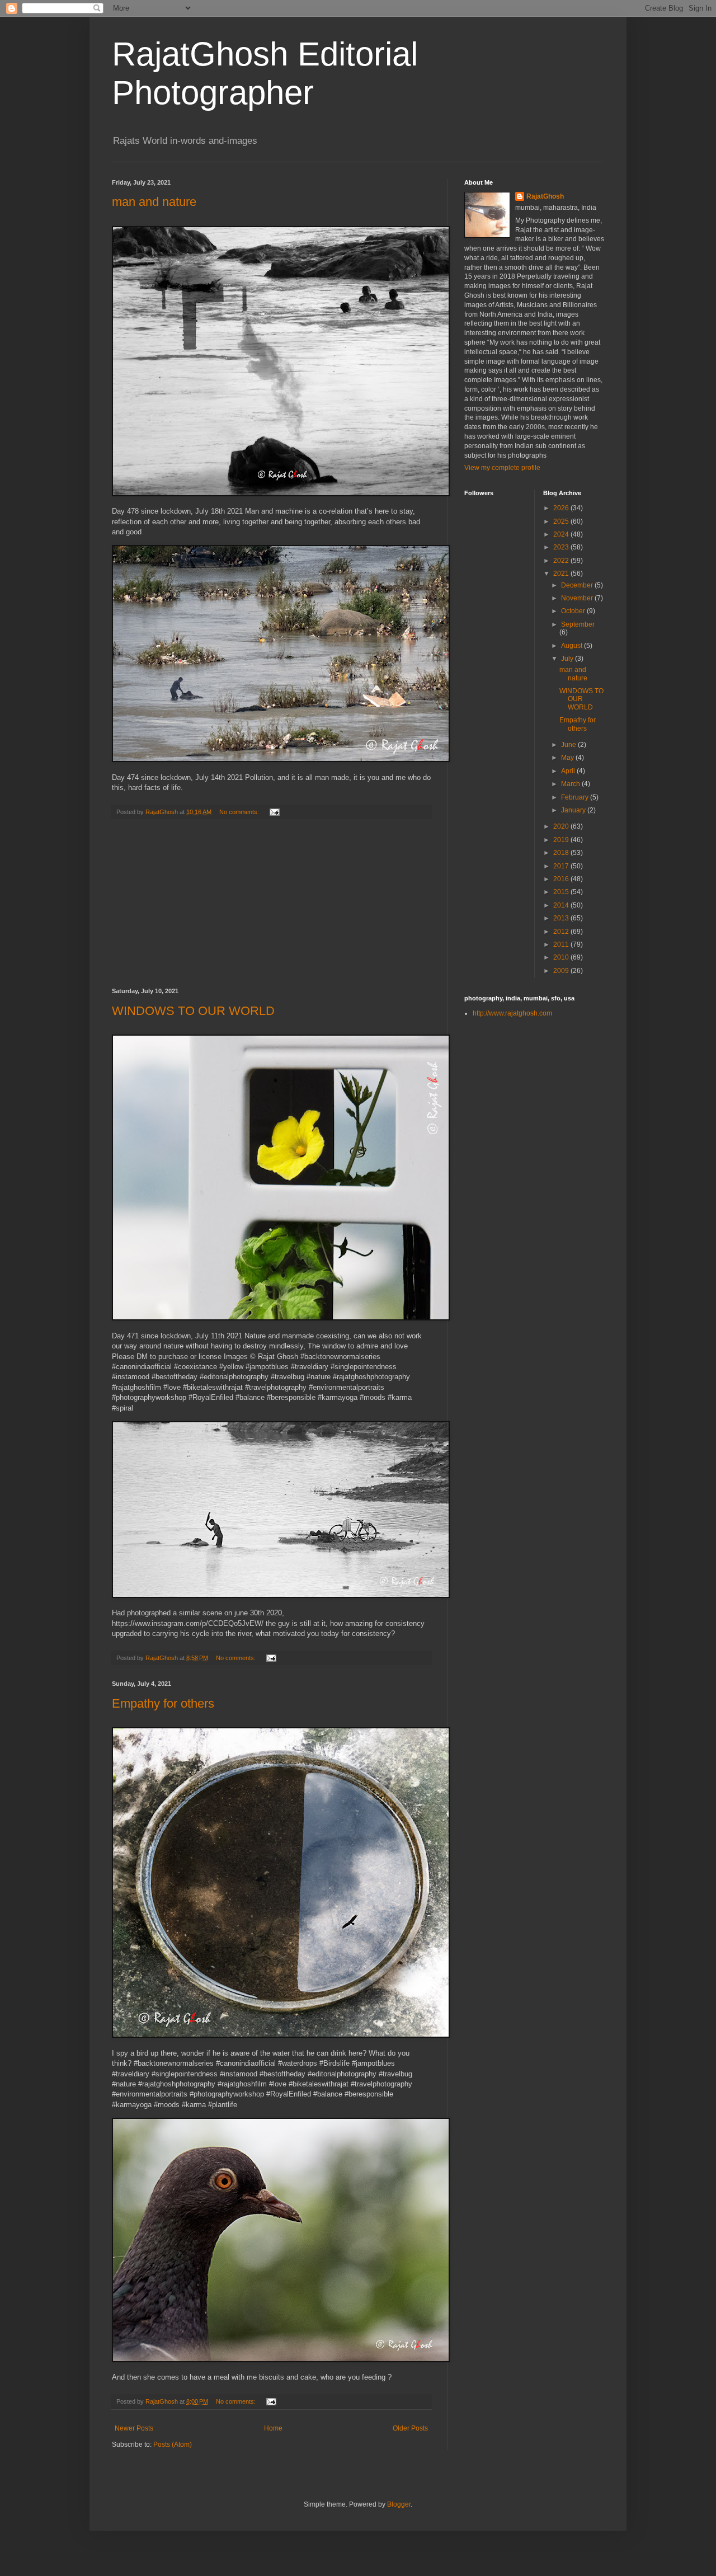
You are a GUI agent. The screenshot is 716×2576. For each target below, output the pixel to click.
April (569, 771)
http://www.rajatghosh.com (512, 1013)
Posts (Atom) (173, 2445)
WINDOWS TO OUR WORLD (193, 1011)
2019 (562, 840)
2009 (562, 971)
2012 (562, 932)
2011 (562, 944)
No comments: (240, 812)
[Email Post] (274, 812)
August (573, 646)
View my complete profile (502, 468)
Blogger (399, 2504)
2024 (562, 534)
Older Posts (410, 2428)
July (568, 659)
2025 (562, 521)
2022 (562, 561)
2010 (562, 957)
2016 (562, 879)
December (578, 585)
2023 (562, 547)
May (568, 758)
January (574, 810)
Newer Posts (134, 2428)
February (576, 797)
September (578, 624)
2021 (562, 574)
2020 (562, 826)
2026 (562, 508)
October (574, 611)
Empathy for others (163, 1703)
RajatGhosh (545, 196)
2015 (562, 892)
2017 (562, 866)
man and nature (154, 202)
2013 (562, 918)
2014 (562, 905)
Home (273, 2428)
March (571, 784)
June (569, 745)
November (578, 598)
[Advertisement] (271, 904)
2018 (562, 853)
